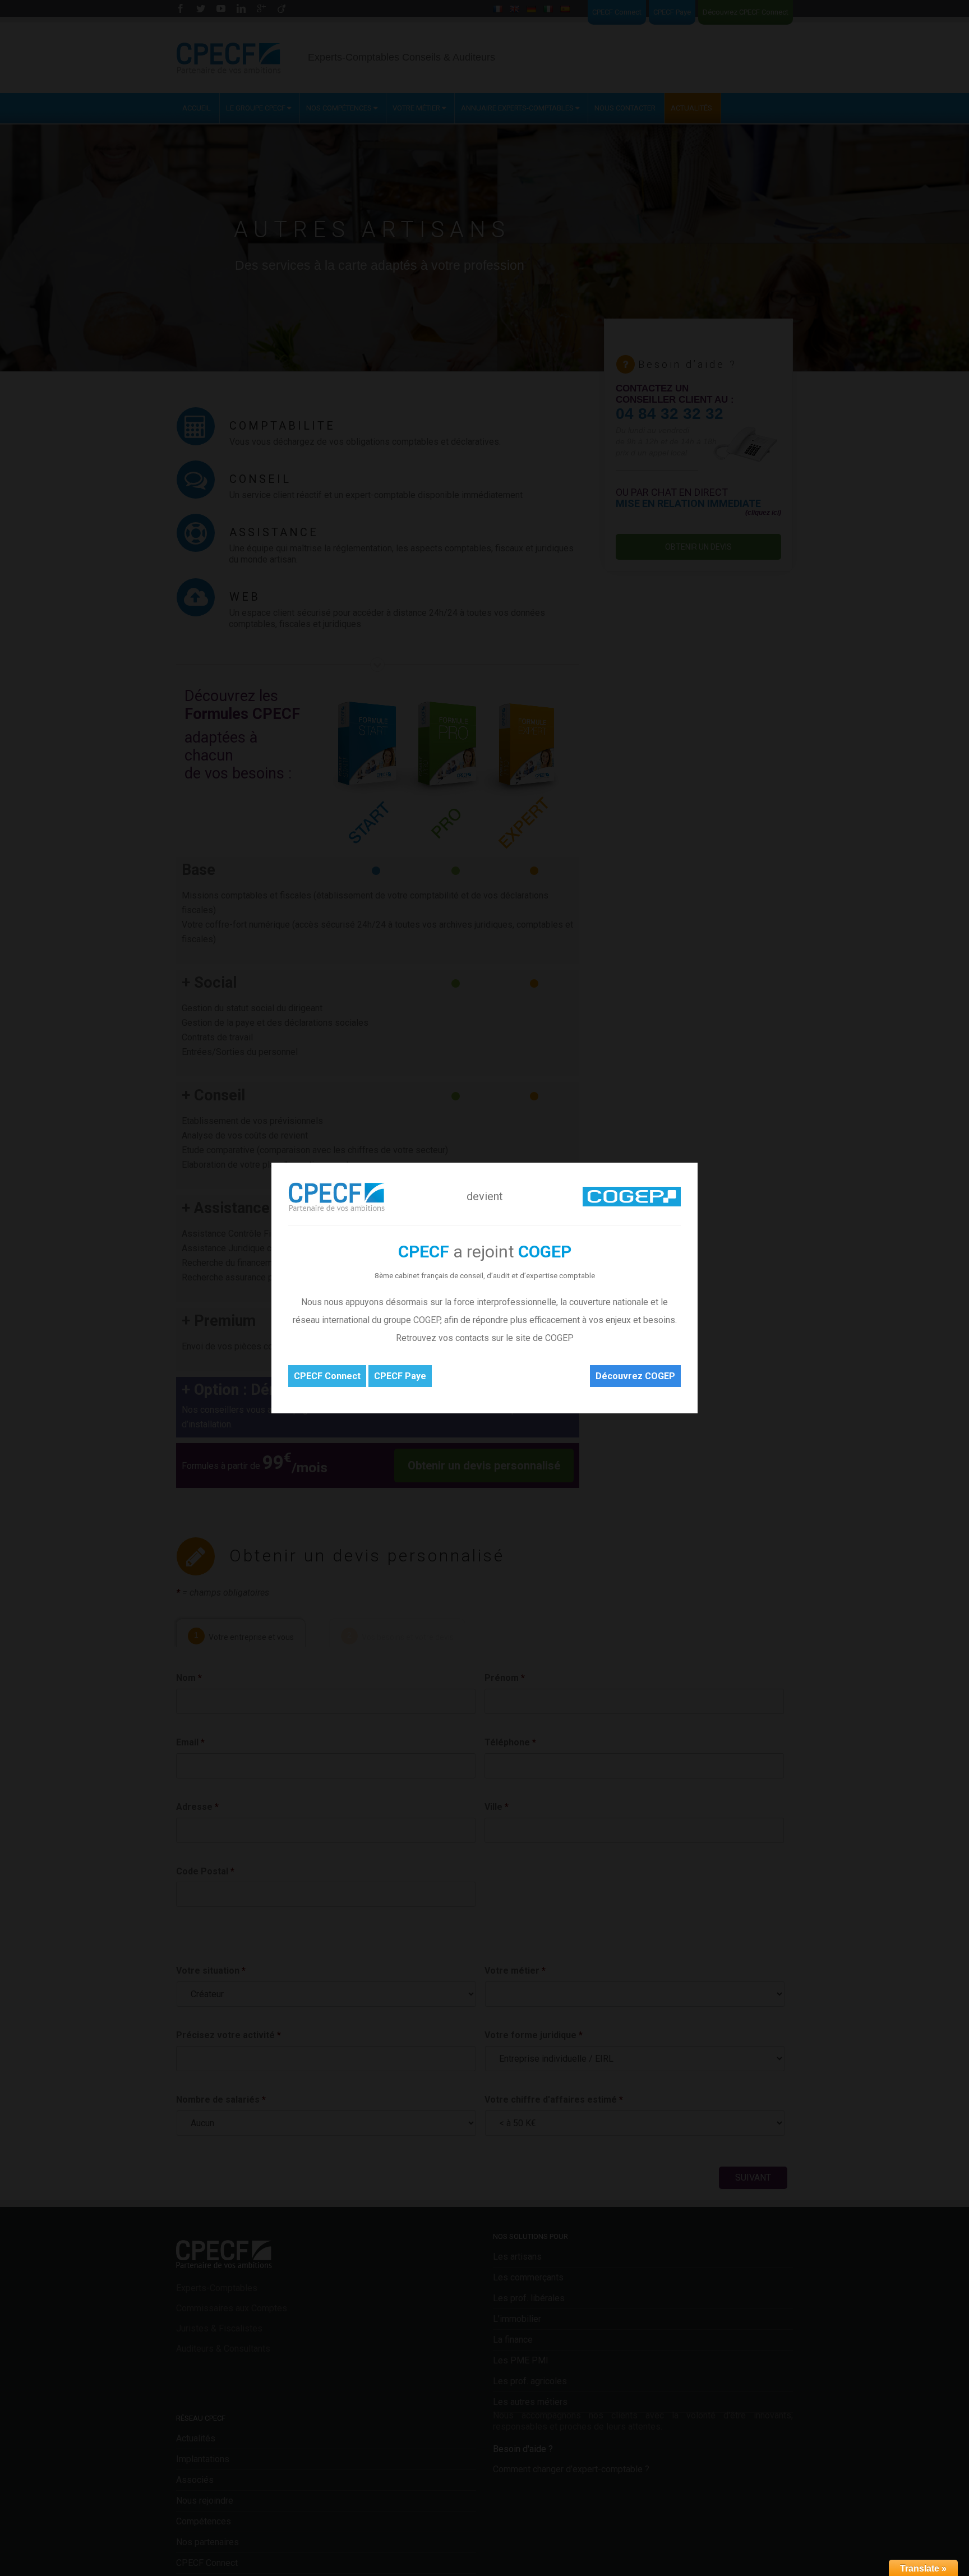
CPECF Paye (400, 1376)
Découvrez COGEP (635, 1376)
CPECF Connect (327, 1376)
